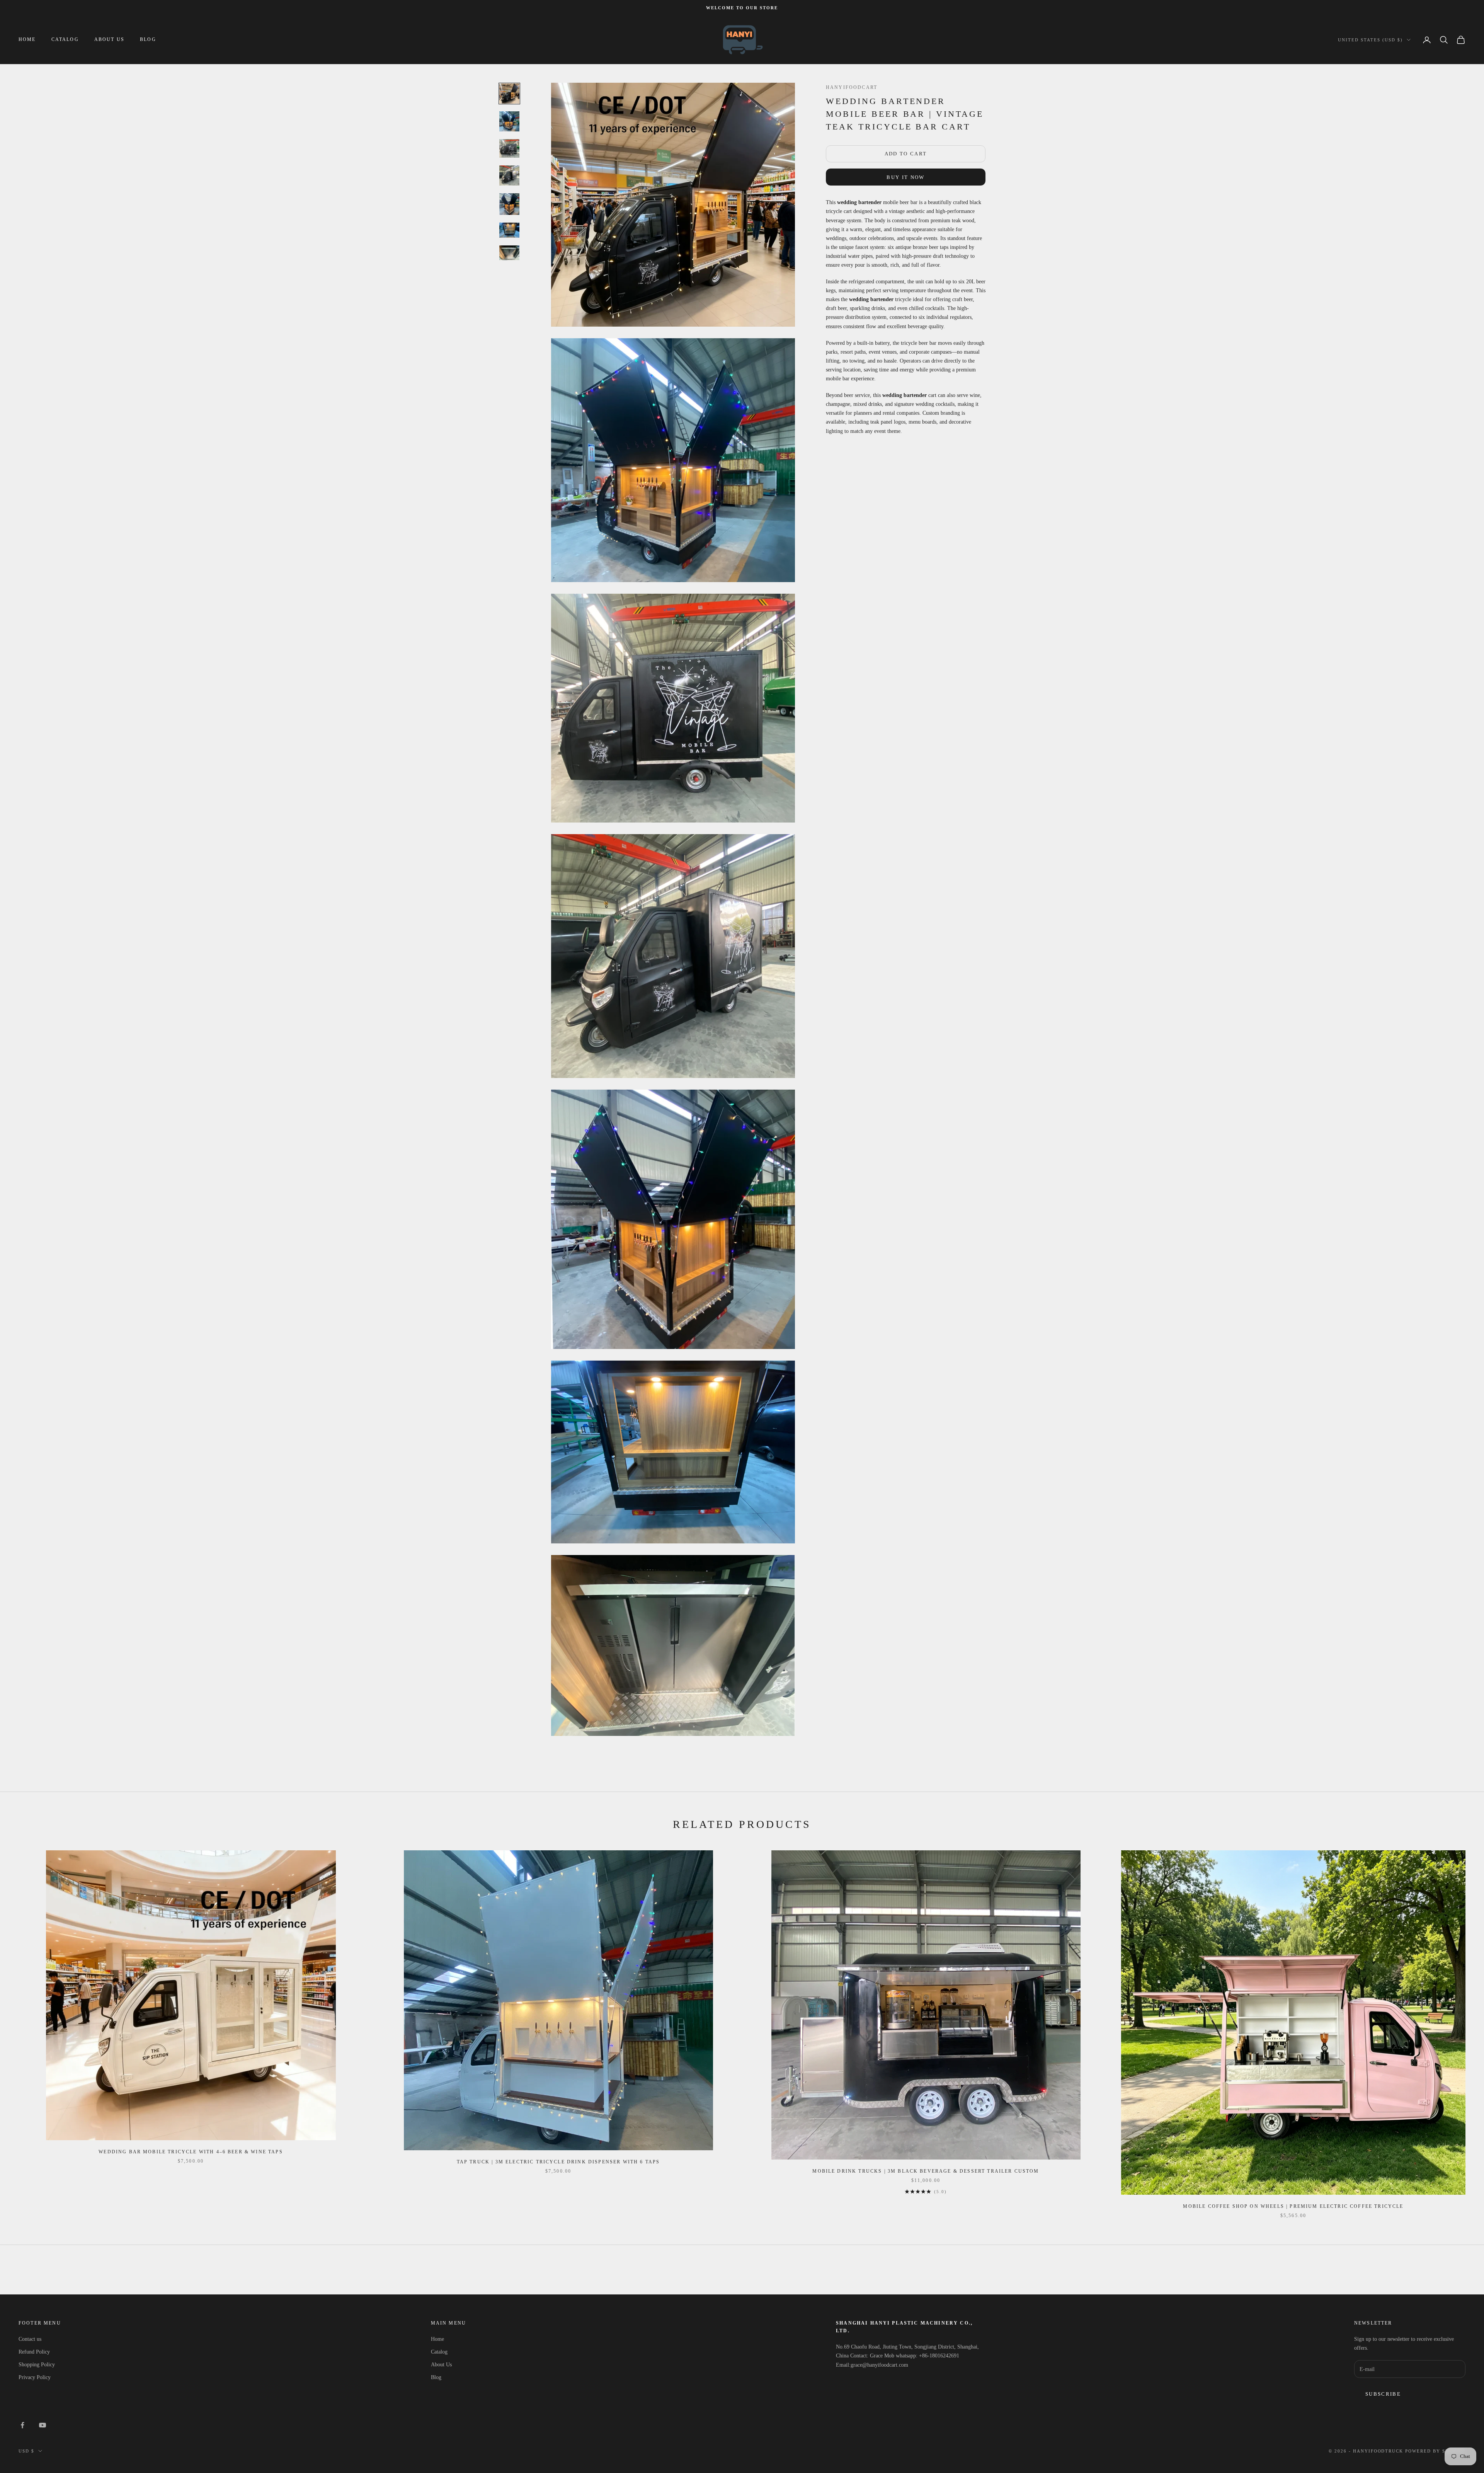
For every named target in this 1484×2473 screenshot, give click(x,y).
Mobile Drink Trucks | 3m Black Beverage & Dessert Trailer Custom (926, 2171)
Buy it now (905, 177)
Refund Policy (34, 2352)
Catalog (65, 40)
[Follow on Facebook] (22, 2425)
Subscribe (1383, 2394)
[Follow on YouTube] (43, 2425)
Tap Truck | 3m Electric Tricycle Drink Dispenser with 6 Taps (558, 2162)
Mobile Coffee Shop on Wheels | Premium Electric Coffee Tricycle (1293, 2206)
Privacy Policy (35, 2377)
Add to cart (906, 154)
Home (27, 40)
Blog (148, 40)
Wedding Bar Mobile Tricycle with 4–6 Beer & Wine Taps (191, 2152)
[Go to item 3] (509, 149)
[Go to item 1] (509, 94)
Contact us (30, 2339)
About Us (109, 40)
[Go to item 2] (509, 121)
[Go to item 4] (509, 175)
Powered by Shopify (1435, 2451)
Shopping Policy (37, 2365)
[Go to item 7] (509, 253)
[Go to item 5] (509, 204)
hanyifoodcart (852, 87)
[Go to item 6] (509, 230)
